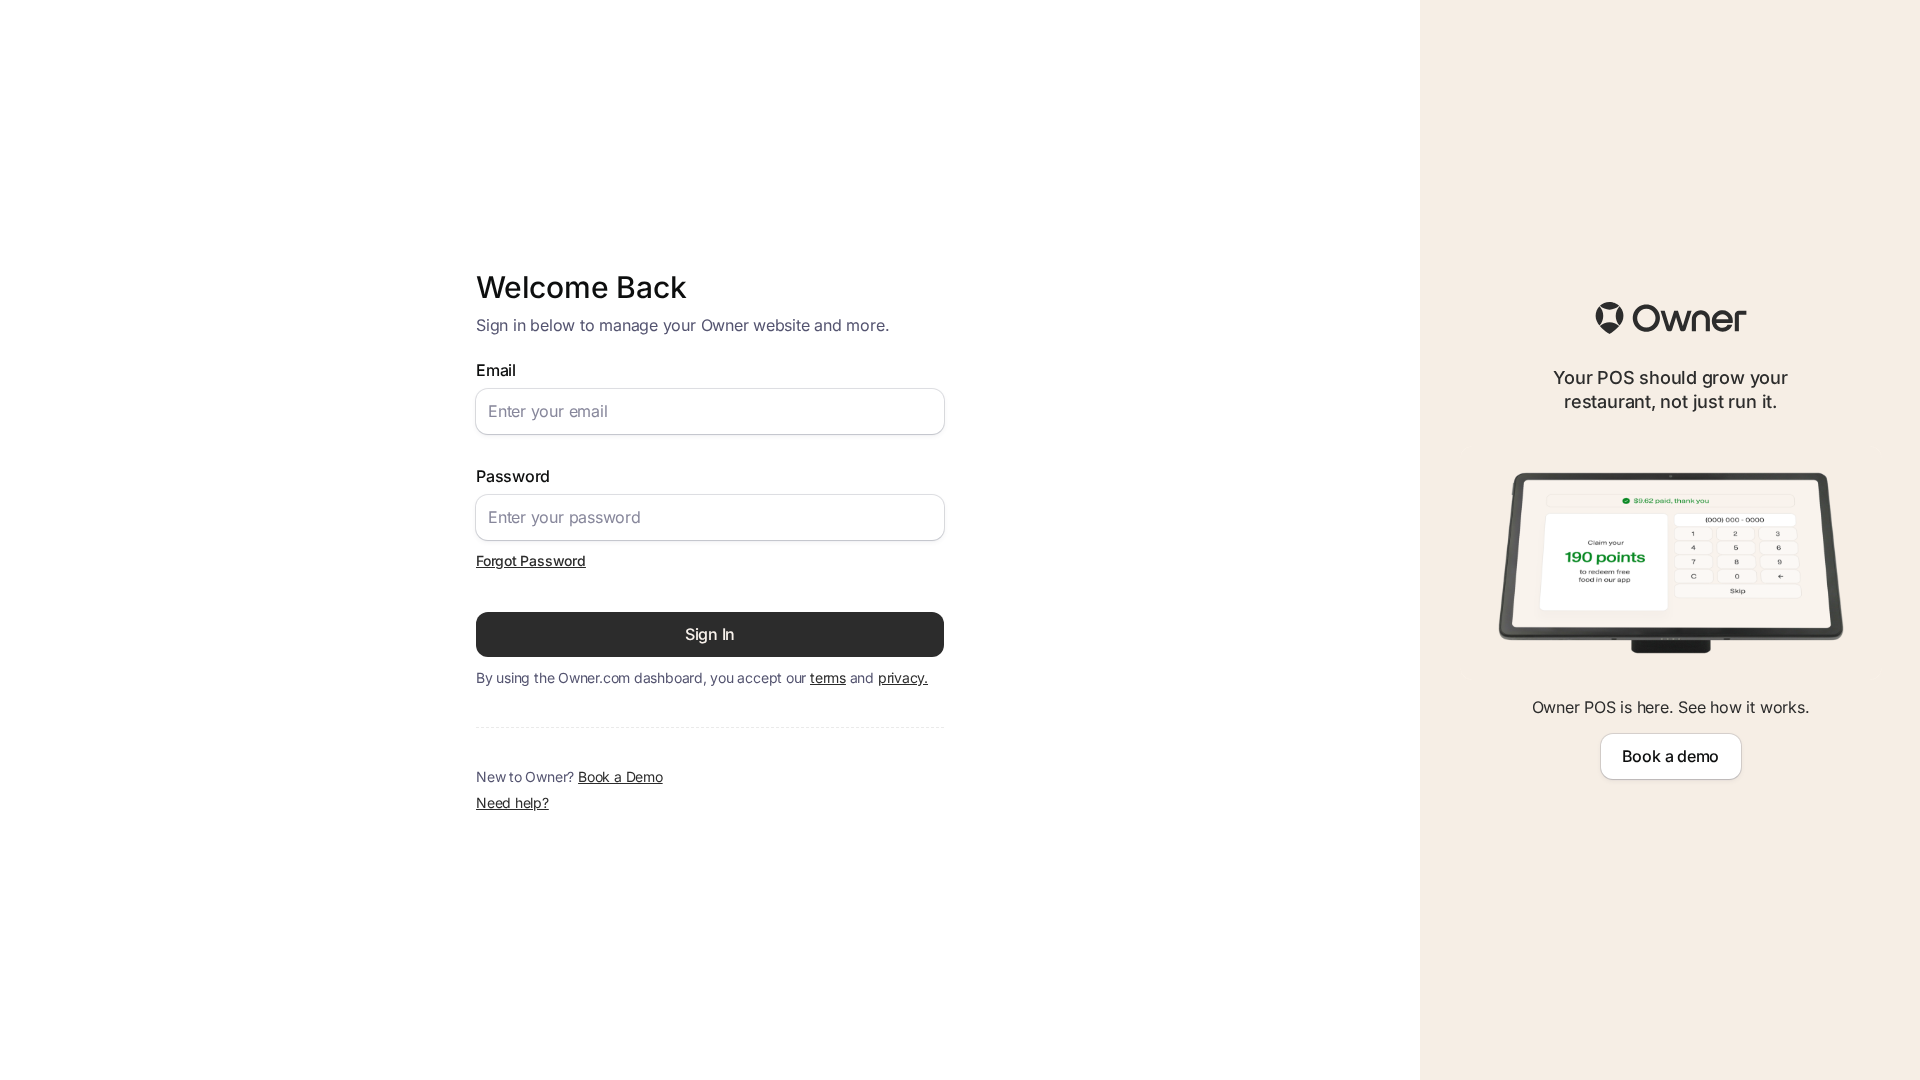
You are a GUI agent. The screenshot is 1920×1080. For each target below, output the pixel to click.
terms (828, 677)
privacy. (903, 677)
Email (496, 370)
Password (513, 476)
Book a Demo (620, 776)
